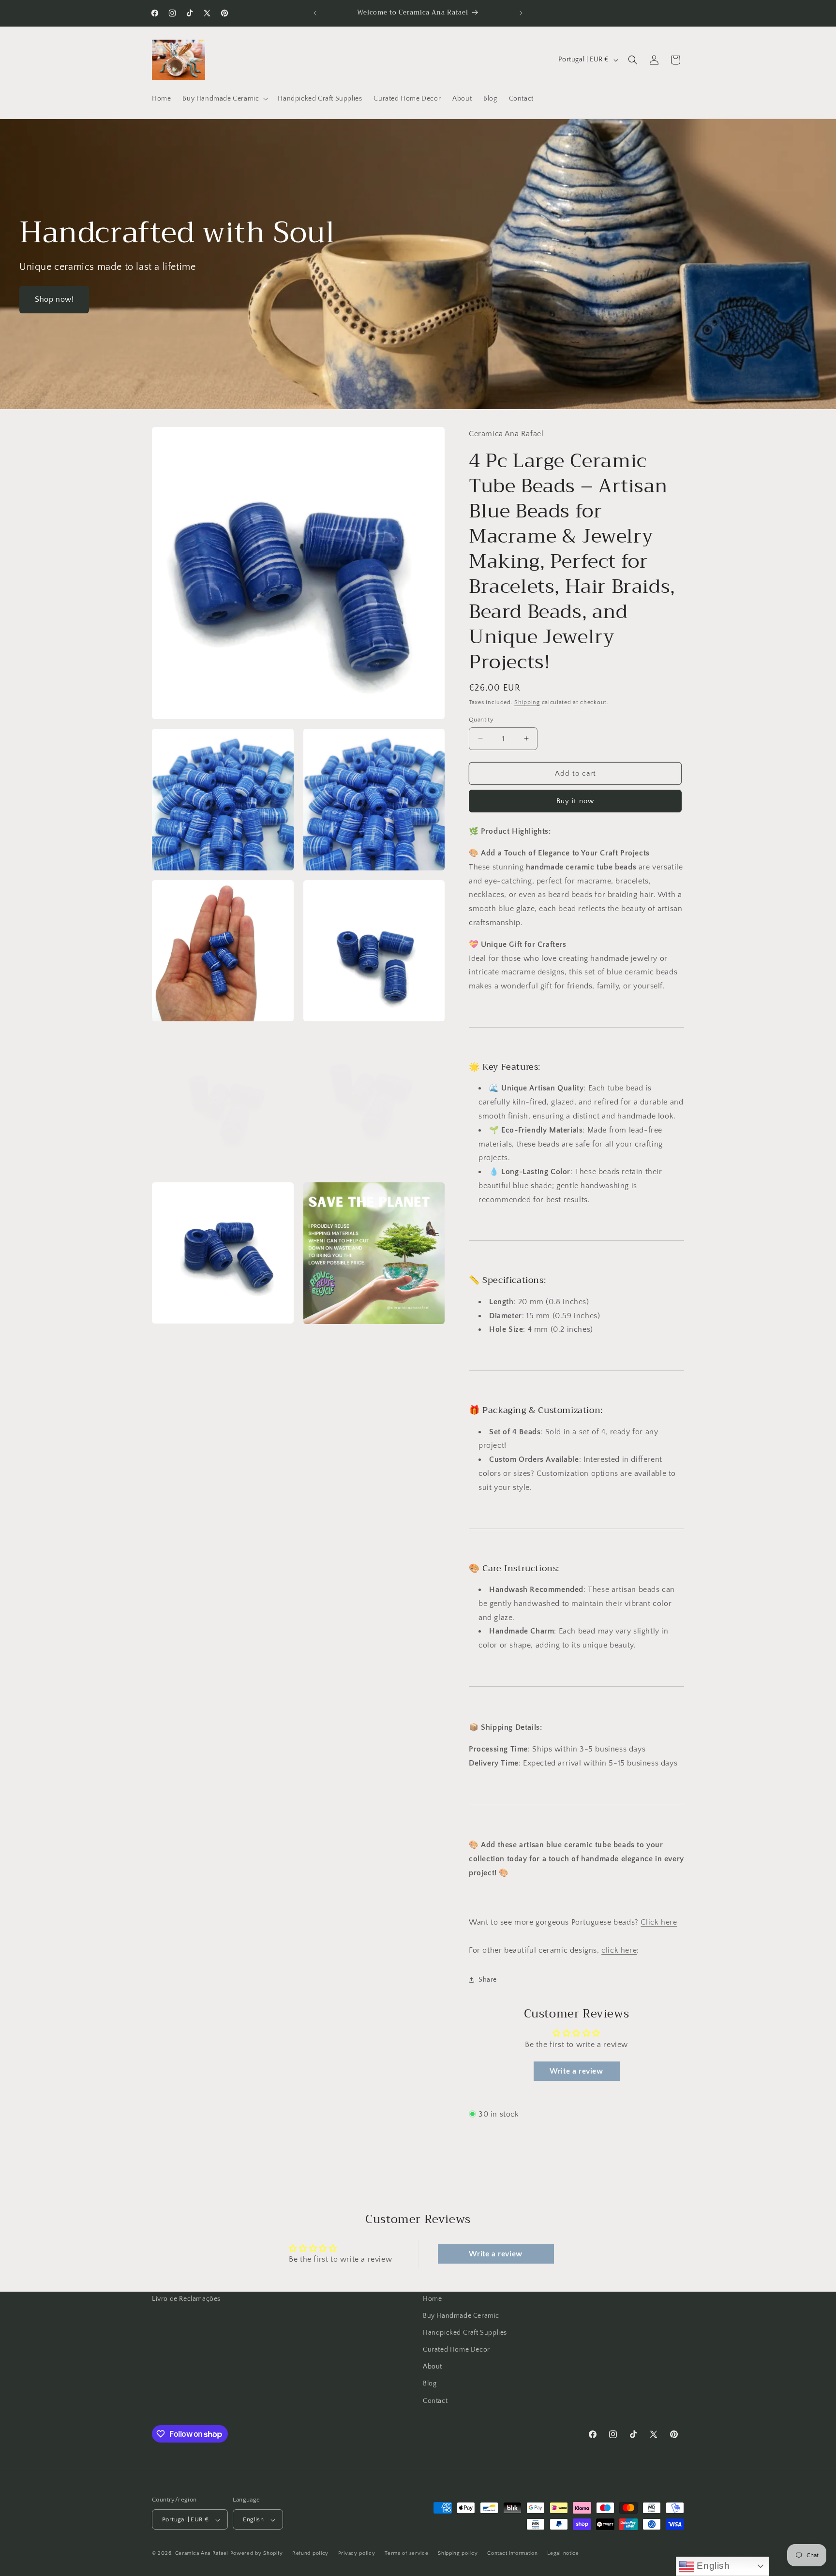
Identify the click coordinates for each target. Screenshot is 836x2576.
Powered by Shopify (257, 2554)
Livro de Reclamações (186, 2299)
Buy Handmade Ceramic (461, 2316)
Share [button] (488, 1979)
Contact (435, 2401)
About (433, 2367)
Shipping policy (458, 2553)
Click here (659, 1922)
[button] (224, 99)
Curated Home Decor (456, 2350)
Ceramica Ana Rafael (202, 2554)
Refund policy (310, 2553)
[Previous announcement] (315, 13)
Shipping (527, 702)
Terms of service (406, 2553)
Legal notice (563, 2553)
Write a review (576, 2071)
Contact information (512, 2553)
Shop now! (54, 299)
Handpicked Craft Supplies (465, 2333)
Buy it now (575, 801)
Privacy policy (357, 2553)
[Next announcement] (521, 13)
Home (432, 2299)
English (712, 2566)
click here (619, 1950)
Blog (430, 2384)
